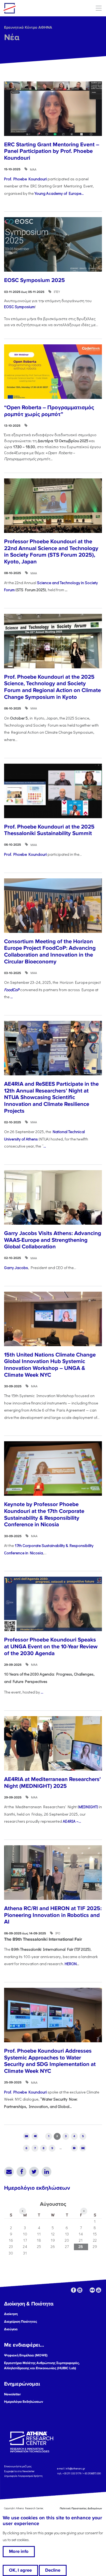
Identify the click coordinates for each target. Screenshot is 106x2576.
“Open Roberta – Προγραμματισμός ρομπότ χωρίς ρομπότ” (49, 411)
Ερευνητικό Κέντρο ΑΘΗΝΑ (28, 27)
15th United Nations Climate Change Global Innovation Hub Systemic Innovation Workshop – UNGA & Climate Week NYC (50, 1365)
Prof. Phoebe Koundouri (25, 179)
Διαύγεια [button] (11, 2329)
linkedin (80, 2290)
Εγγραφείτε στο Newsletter (20, 2471)
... (12, 997)
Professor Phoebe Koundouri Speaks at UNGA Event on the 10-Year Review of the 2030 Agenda (51, 1646)
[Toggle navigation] (99, 8)
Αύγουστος (53, 2204)
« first (26, 2136)
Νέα (12, 37)
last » (83, 2148)
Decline (53, 2570)
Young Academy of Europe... (59, 193)
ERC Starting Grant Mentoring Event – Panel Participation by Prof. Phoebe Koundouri (52, 151)
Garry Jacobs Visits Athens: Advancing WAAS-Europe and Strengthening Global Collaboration (53, 1240)
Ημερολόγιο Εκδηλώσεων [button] (24, 2402)
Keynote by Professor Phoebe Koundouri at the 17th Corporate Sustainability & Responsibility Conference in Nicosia (44, 1514)
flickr (92, 2290)
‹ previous (35, 2136)
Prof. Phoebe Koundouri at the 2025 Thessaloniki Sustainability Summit (49, 830)
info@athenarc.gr (75, 2469)
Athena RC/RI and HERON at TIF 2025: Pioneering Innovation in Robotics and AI (53, 1915)
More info (19, 2551)
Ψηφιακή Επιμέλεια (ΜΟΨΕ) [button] (26, 2355)
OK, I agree (20, 2570)
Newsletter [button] (13, 2394)
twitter (86, 2290)
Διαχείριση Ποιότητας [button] (21, 2322)
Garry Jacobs (16, 1268)
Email (9, 2172)
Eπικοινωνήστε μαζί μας (18, 2466)
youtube (99, 2290)
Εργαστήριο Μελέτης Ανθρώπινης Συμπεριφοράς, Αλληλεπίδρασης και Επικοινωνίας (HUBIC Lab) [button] (42, 2366)
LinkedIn (46, 2172)
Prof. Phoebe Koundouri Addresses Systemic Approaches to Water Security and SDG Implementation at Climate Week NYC (50, 2061)
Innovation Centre (33, 8)
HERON (71, 1964)
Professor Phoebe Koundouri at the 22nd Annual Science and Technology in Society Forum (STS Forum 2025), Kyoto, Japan (51, 552)
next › (74, 2148)
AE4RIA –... (72, 1821)
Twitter (34, 2172)
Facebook (21, 2172)
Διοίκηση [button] (11, 2314)
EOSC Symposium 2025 (35, 280)
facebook (74, 2290)
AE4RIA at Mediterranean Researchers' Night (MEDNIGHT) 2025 (52, 1783)
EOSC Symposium (19, 307)
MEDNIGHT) (88, 1807)
